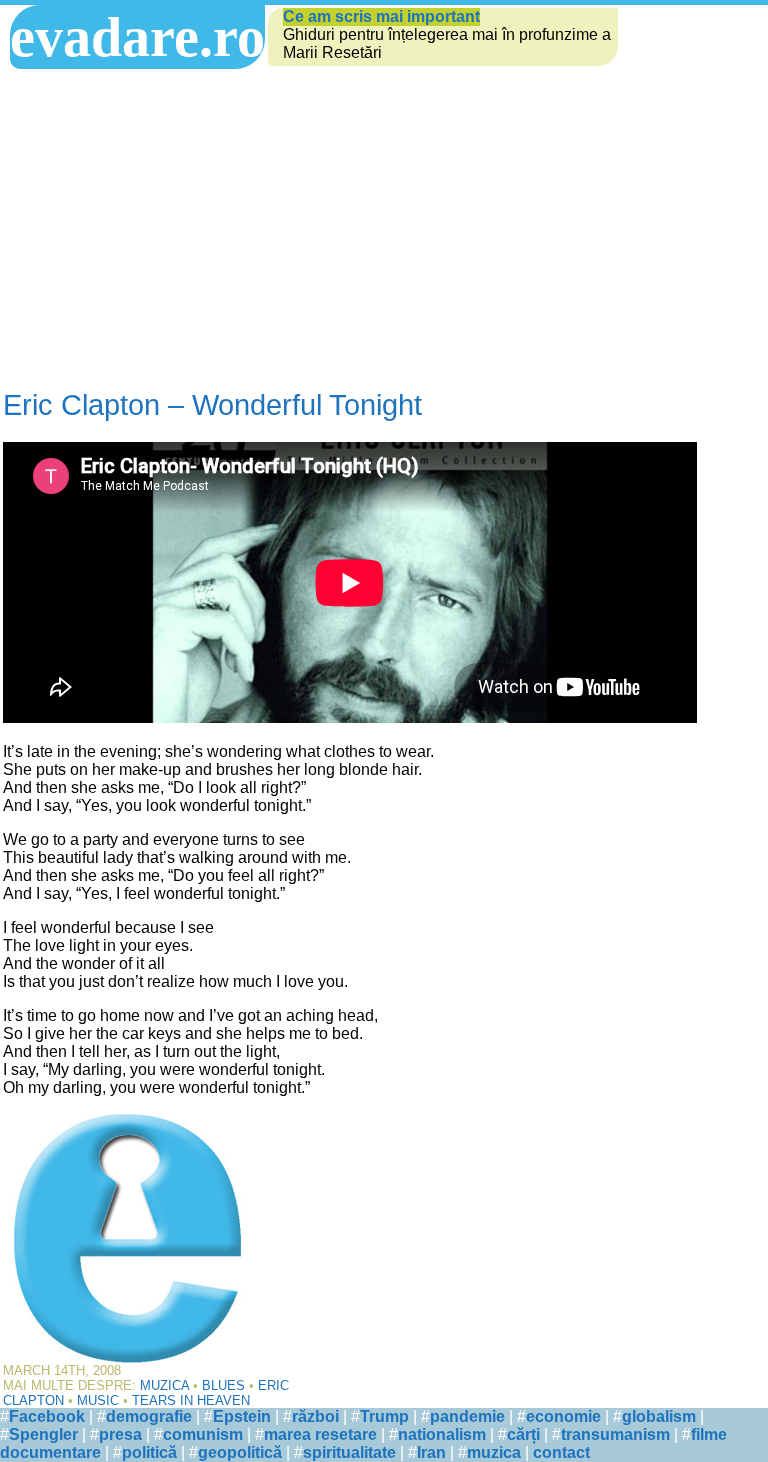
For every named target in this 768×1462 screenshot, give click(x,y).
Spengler (43, 1434)
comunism (203, 1434)
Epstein (242, 1416)
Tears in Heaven (191, 1400)
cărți (523, 1434)
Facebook (47, 1416)
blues (223, 1385)
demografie (149, 1416)
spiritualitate (349, 1452)
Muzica (164, 1385)
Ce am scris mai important (381, 16)
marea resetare (320, 1434)
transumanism (615, 1434)
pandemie (467, 1416)
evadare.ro (137, 37)
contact (561, 1452)
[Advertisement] (350, 229)
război (315, 1416)
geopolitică (240, 1452)
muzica (494, 1452)
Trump (384, 1416)
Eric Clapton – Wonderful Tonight (212, 405)
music (98, 1400)
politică (149, 1452)
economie (563, 1416)
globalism (659, 1416)
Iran (431, 1452)
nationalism (442, 1434)
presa (120, 1434)
